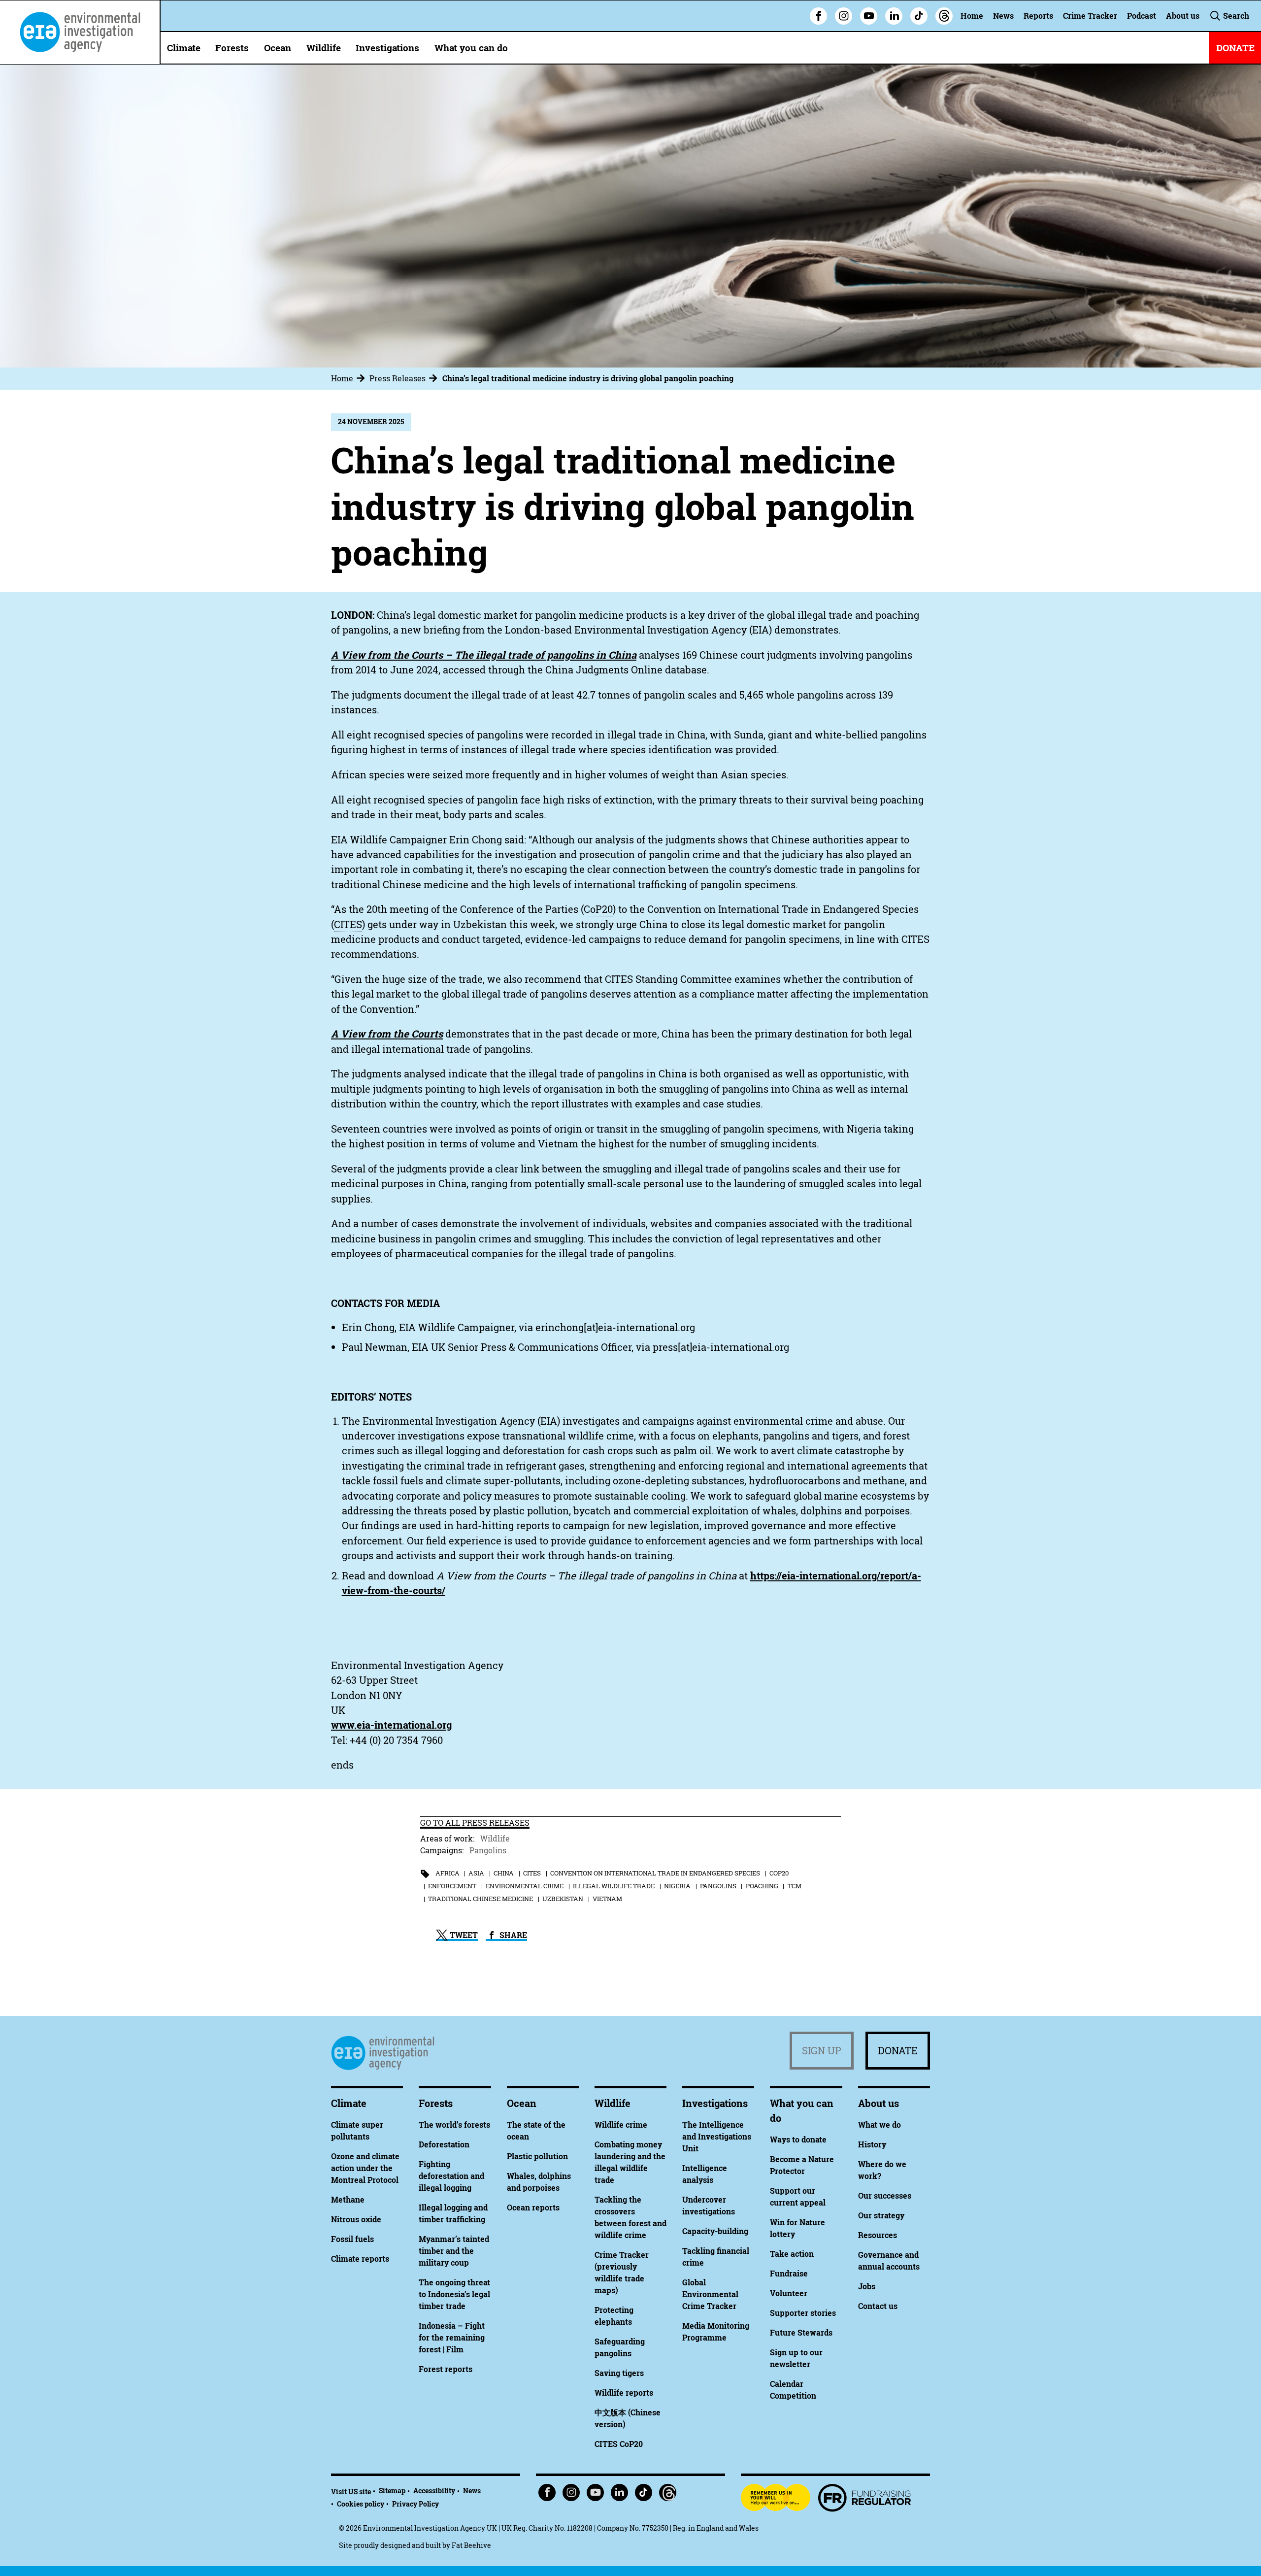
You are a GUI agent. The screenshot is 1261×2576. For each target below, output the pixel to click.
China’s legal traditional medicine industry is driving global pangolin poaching (588, 378)
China (504, 1873)
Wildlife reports (624, 2393)
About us (1183, 16)
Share (512, 1935)
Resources (878, 2235)
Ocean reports (533, 2208)
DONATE (1235, 48)
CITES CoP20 (619, 2444)
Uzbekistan (563, 1899)
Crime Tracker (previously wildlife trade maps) (622, 2273)
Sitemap (392, 2491)
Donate (898, 2051)
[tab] (349, 378)
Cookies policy (361, 2504)
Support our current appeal (798, 2197)
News (1003, 16)
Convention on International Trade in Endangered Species (655, 1873)
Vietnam (607, 1899)
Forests (232, 48)
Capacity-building (715, 2231)
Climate (184, 48)
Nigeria (677, 1886)
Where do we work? (882, 2170)
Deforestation (444, 2144)
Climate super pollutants (357, 2131)
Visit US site (351, 2492)
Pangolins (488, 1850)
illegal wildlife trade (614, 1886)
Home (972, 16)
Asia (476, 1873)
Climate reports (360, 2259)
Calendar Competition (793, 2390)
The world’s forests (454, 2125)
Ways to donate (798, 2140)
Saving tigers (619, 2373)
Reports (1038, 16)
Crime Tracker (1090, 16)
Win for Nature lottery (797, 2228)
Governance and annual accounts (889, 2261)
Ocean (278, 48)
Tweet (463, 1935)
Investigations (387, 48)
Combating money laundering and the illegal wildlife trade (630, 2162)
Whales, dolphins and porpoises (539, 2182)
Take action (792, 2254)
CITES (532, 1873)
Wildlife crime (621, 2125)
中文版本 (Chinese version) (628, 2418)
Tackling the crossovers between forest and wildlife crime (630, 2217)
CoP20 (779, 1873)
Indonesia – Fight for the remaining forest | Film (452, 2338)
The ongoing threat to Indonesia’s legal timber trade (454, 2294)
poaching (762, 1886)
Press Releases (398, 378)
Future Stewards (801, 2333)
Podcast (1142, 16)
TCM (795, 1886)
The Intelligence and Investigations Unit (717, 2137)
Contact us (878, 2306)
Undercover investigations (709, 2206)
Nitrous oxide (356, 2219)
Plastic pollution (537, 2156)
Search (1235, 16)
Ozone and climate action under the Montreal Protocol (365, 2168)
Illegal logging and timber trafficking (453, 2213)
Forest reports (446, 2369)
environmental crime (525, 1886)
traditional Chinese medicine (481, 1899)
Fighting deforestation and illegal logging (451, 2176)
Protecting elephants (614, 2316)
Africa (448, 1873)
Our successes (885, 2196)
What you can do (471, 48)
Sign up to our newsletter (796, 2358)
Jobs (867, 2286)
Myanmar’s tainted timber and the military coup (454, 2251)
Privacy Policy (415, 2504)
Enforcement (452, 1886)
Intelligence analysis (705, 2174)
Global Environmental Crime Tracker (710, 2294)
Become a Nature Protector (802, 2165)
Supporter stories (803, 2313)
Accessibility (434, 2491)
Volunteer (789, 2293)
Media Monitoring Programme (716, 2332)
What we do (879, 2125)
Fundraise (789, 2274)
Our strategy (881, 2215)
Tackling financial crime (716, 2257)
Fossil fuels (352, 2239)
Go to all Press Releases (475, 1823)
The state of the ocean (536, 2131)
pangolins (718, 1886)
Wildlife (324, 48)
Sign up (822, 2051)
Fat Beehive (471, 2545)
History (872, 2144)
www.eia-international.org (391, 1725)
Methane (348, 2200)
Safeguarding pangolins (620, 2347)
